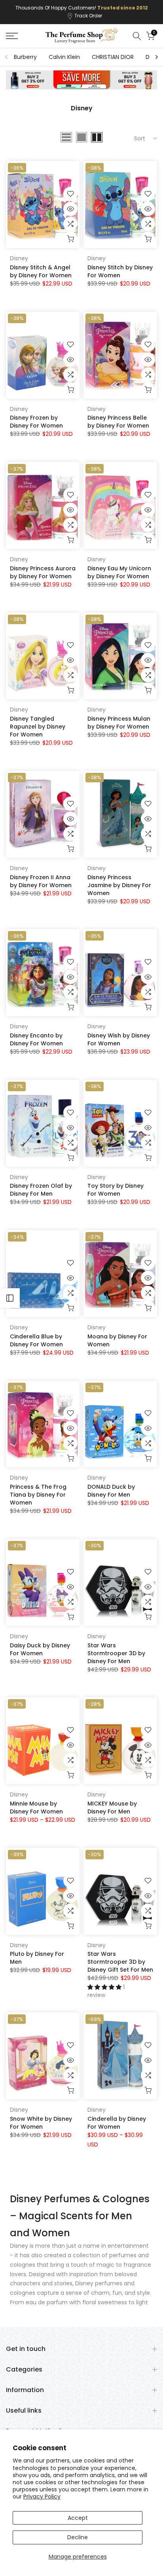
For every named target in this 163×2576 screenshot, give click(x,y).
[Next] (156, 57)
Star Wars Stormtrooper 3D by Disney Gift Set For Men (120, 1962)
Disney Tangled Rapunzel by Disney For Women (38, 727)
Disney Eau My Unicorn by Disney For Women (119, 572)
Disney (19, 258)
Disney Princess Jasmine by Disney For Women (119, 885)
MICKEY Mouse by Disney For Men (112, 1808)
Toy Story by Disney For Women (116, 1190)
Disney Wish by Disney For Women (119, 1039)
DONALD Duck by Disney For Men (111, 1491)
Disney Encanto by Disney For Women (36, 1039)
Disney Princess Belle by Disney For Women (118, 422)
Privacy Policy (42, 2497)
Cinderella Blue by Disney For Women (36, 1340)
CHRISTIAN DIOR (113, 57)
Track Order (88, 16)
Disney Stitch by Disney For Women (120, 271)
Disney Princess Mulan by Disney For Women (119, 723)
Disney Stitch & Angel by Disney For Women (41, 271)
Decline (78, 2537)
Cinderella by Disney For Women (117, 2123)
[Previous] (7, 57)
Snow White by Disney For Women (41, 2123)
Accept (78, 2518)
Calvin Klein (64, 57)
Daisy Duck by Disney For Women (40, 1649)
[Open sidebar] (10, 1298)
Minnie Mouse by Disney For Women (36, 1808)
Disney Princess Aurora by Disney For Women (43, 572)
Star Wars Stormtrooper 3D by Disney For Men (116, 1653)
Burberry (25, 57)
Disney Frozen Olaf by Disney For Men (41, 1190)
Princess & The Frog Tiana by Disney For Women (38, 1495)
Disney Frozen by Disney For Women (36, 422)
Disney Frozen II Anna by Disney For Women (41, 881)
